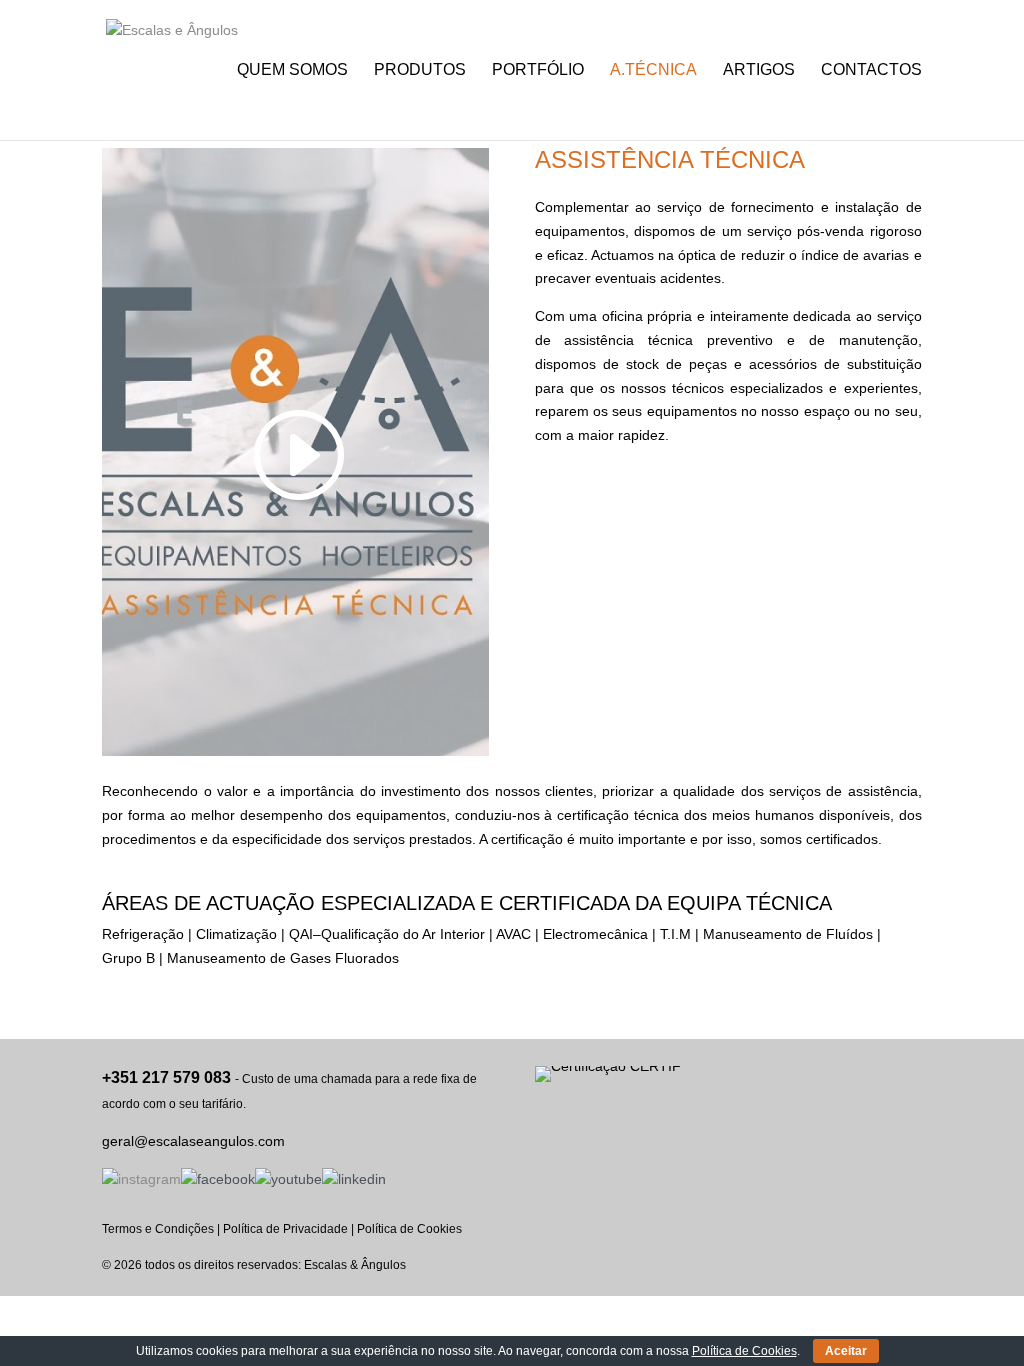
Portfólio (538, 70)
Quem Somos (292, 70)
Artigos (759, 70)
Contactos (871, 70)
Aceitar (846, 1351)
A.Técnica (653, 70)
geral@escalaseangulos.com (193, 1141)
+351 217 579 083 (166, 1077)
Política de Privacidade (285, 1229)
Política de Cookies (409, 1229)
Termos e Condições (158, 1229)
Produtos (420, 70)
